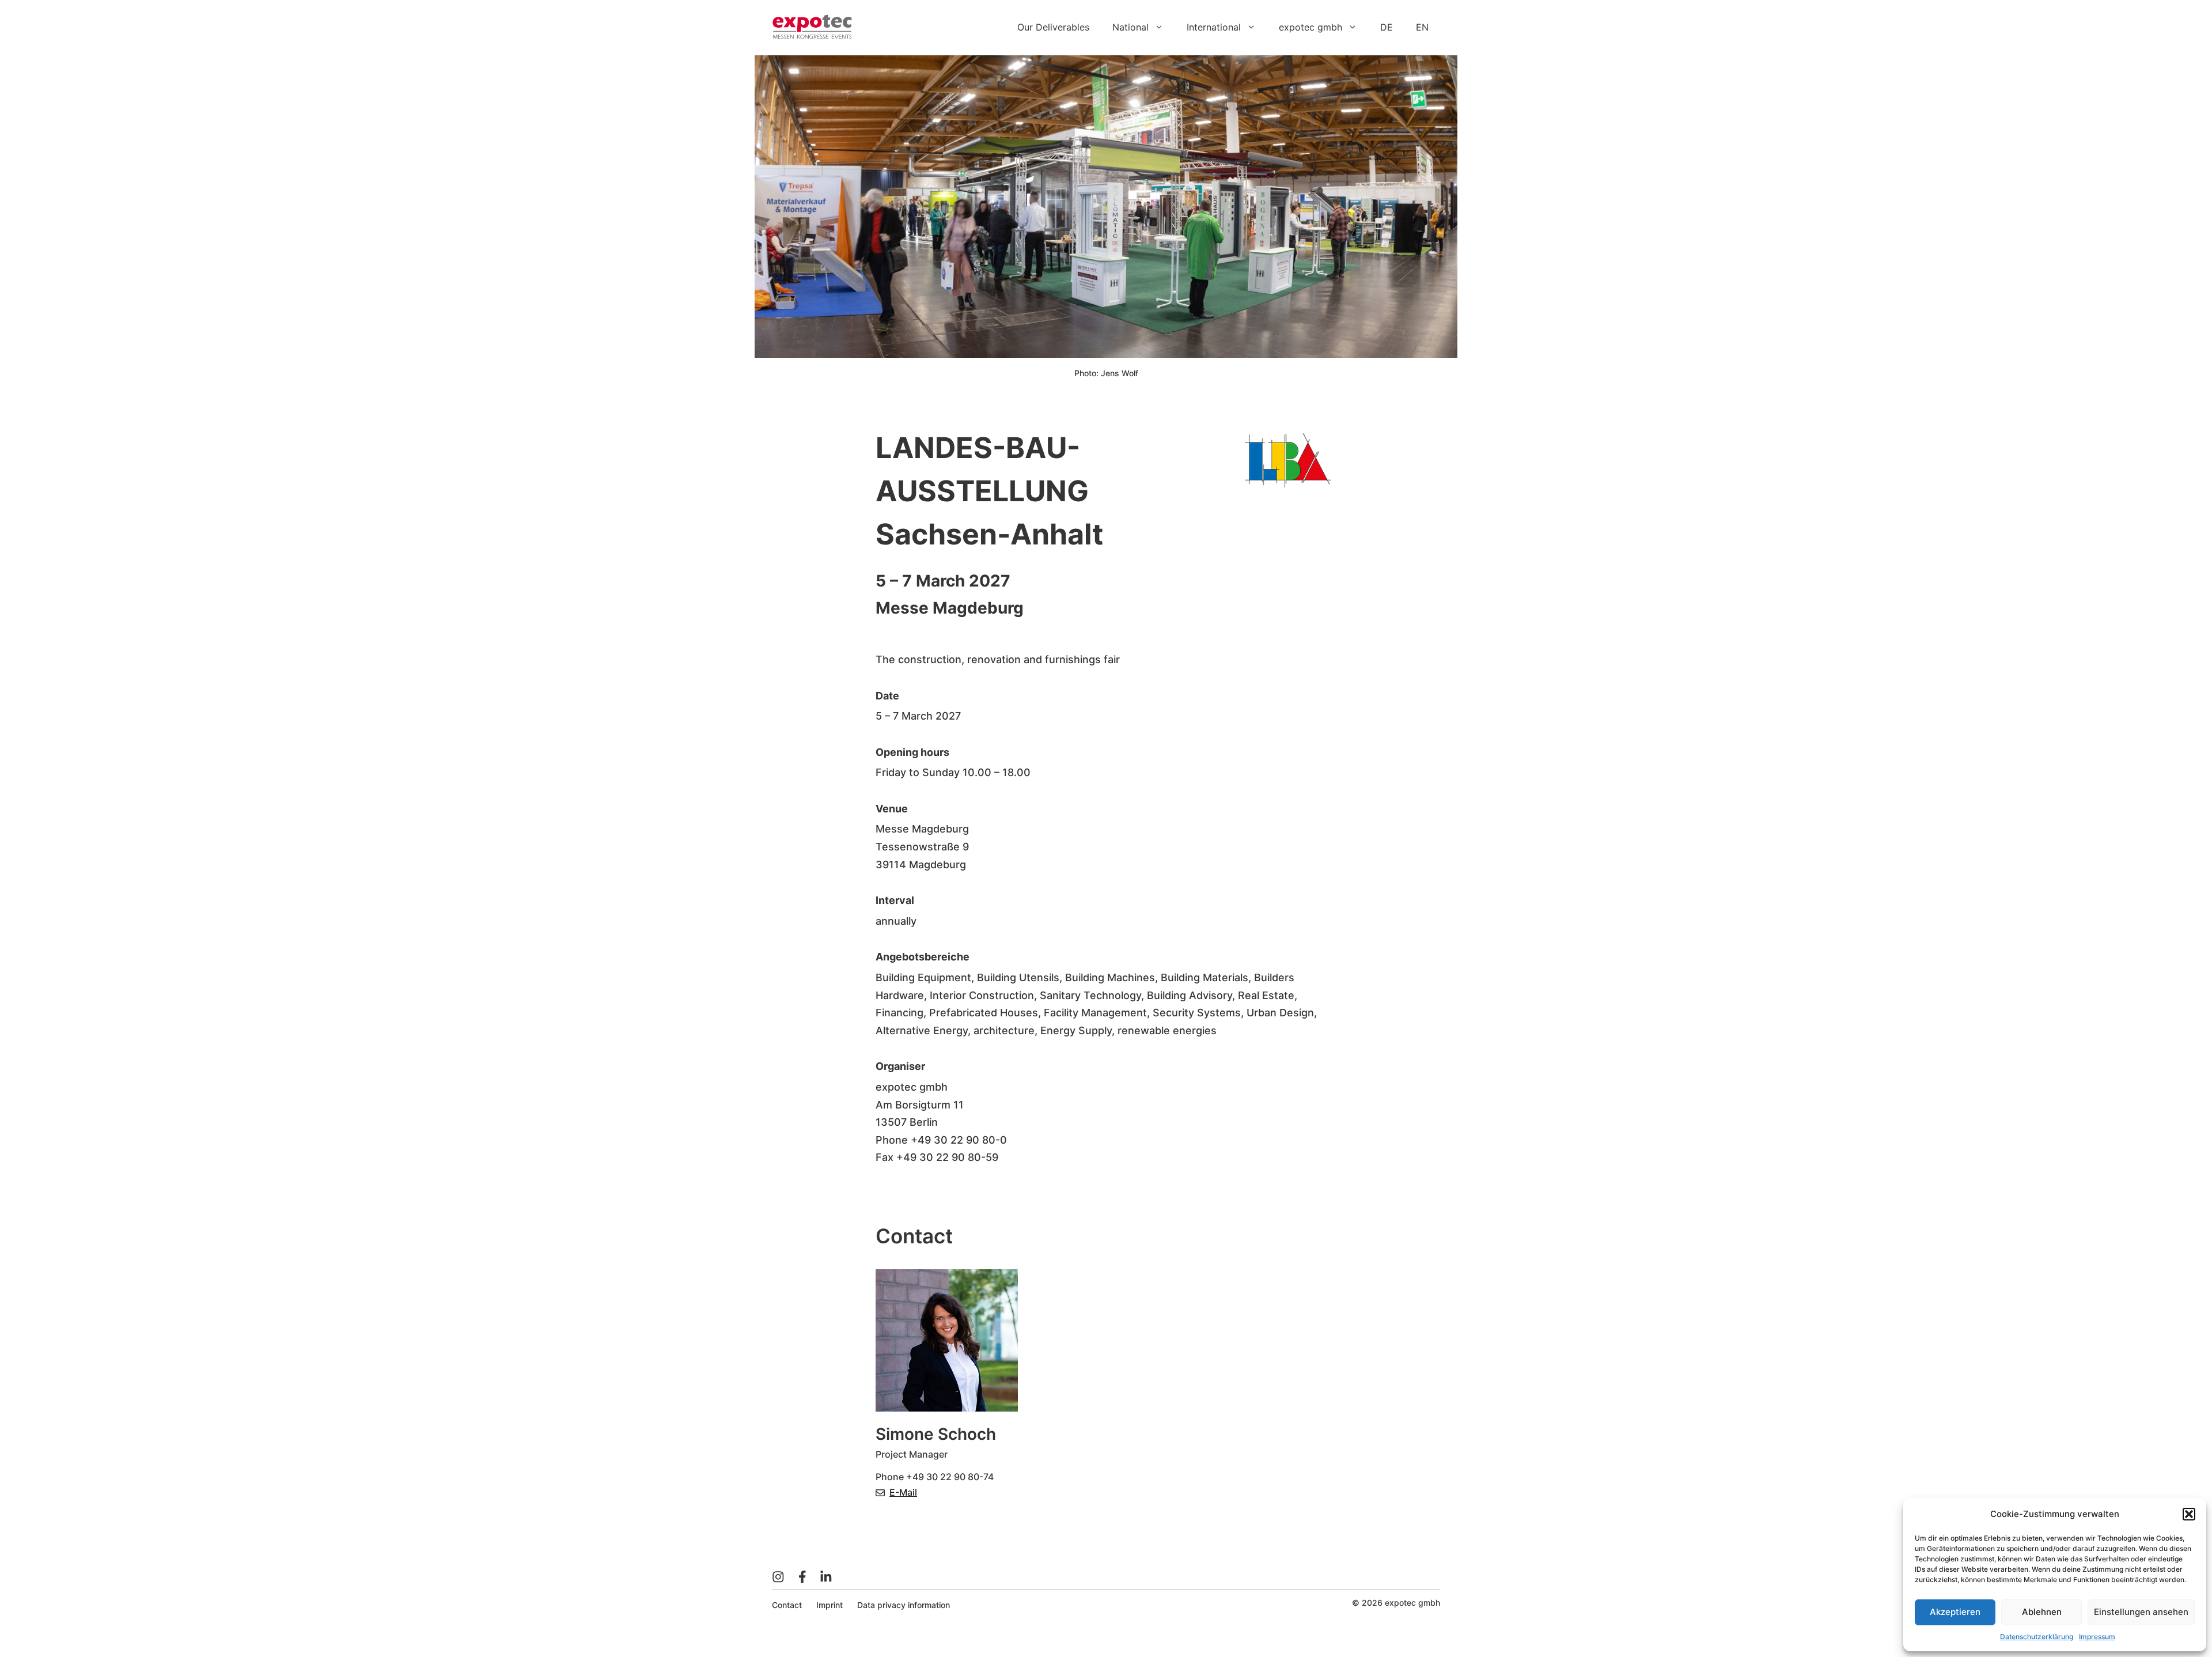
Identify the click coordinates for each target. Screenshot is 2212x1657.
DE (1387, 27)
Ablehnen (2042, 1612)
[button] (2189, 1514)
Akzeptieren (1955, 1612)
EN (1422, 27)
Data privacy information (904, 1605)
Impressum (2097, 1637)
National (1130, 27)
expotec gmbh (1310, 27)
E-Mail (903, 1492)
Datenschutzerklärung (2037, 1637)
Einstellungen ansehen (2141, 1612)
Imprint (829, 1605)
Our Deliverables (1053, 27)
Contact (787, 1605)
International (1214, 27)
